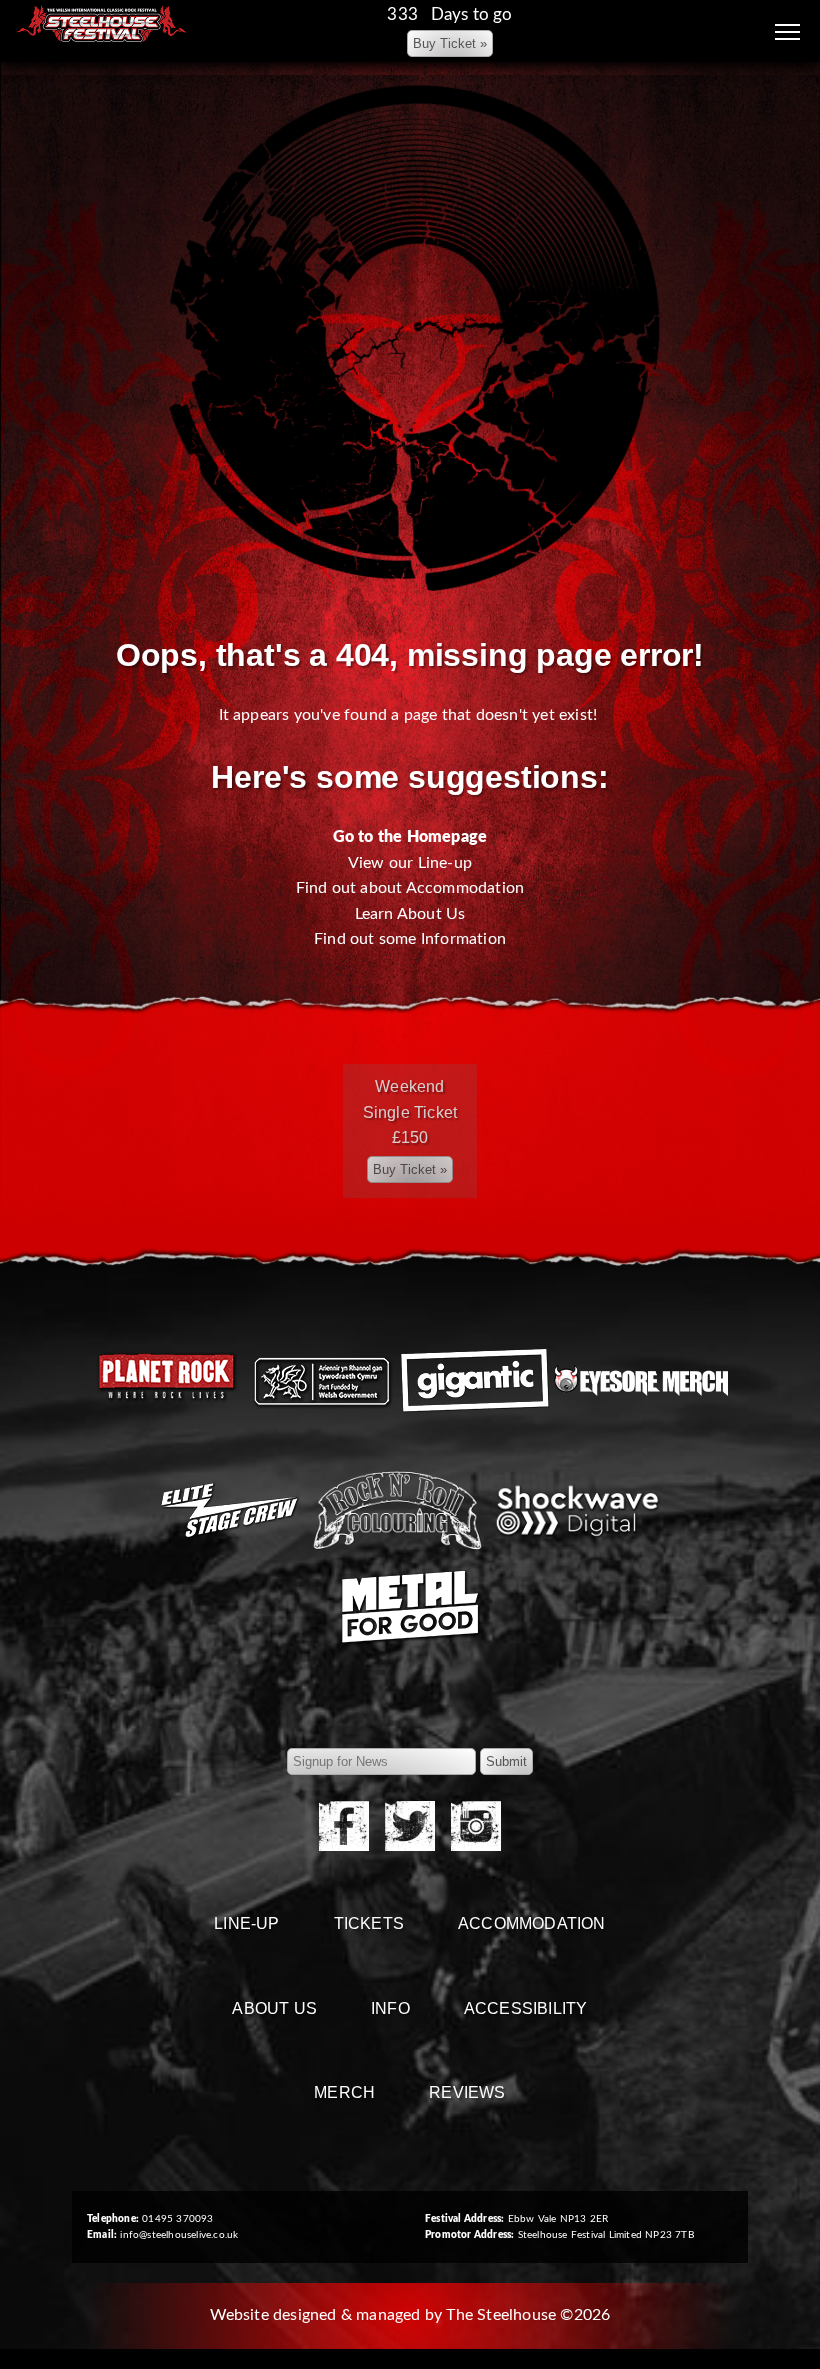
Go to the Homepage (410, 837)
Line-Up (246, 1923)
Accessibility (526, 2008)
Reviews (467, 2092)
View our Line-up (410, 863)
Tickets (369, 1923)
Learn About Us (410, 914)
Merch (344, 2092)
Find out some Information (410, 939)
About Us (274, 2008)
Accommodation (532, 1923)
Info (390, 2008)
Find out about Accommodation (410, 888)
